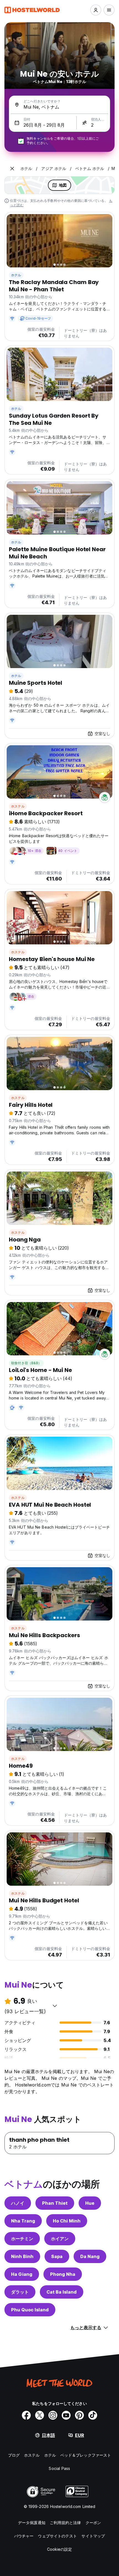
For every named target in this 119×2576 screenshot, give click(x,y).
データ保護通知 (32, 2523)
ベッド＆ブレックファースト (86, 2455)
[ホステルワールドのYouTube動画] (66, 2415)
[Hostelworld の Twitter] (40, 2415)
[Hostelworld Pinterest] (79, 2415)
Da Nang (90, 2256)
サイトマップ (93, 2536)
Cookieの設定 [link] (60, 2549)
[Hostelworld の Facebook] (26, 2415)
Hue (90, 2203)
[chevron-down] (55, 2006)
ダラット (20, 2292)
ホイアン (60, 2239)
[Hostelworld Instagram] (53, 2415)
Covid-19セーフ (38, 318)
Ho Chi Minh (67, 2221)
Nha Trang (23, 2221)
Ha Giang (22, 2274)
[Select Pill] (96, 10)
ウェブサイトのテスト (57, 2536)
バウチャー (24, 2536)
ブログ (14, 2455)
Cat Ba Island (62, 2292)
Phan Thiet (55, 2203)
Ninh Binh (22, 2256)
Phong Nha (63, 2274)
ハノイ (18, 2203)
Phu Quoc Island (30, 2310)
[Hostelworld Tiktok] (93, 2415)
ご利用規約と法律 (65, 2523)
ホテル (16, 275)
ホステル (18, 806)
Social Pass (59, 2468)
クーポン (93, 2523)
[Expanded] (12, 169)
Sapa (57, 2256)
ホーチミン (22, 2239)
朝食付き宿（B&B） (26, 1363)
